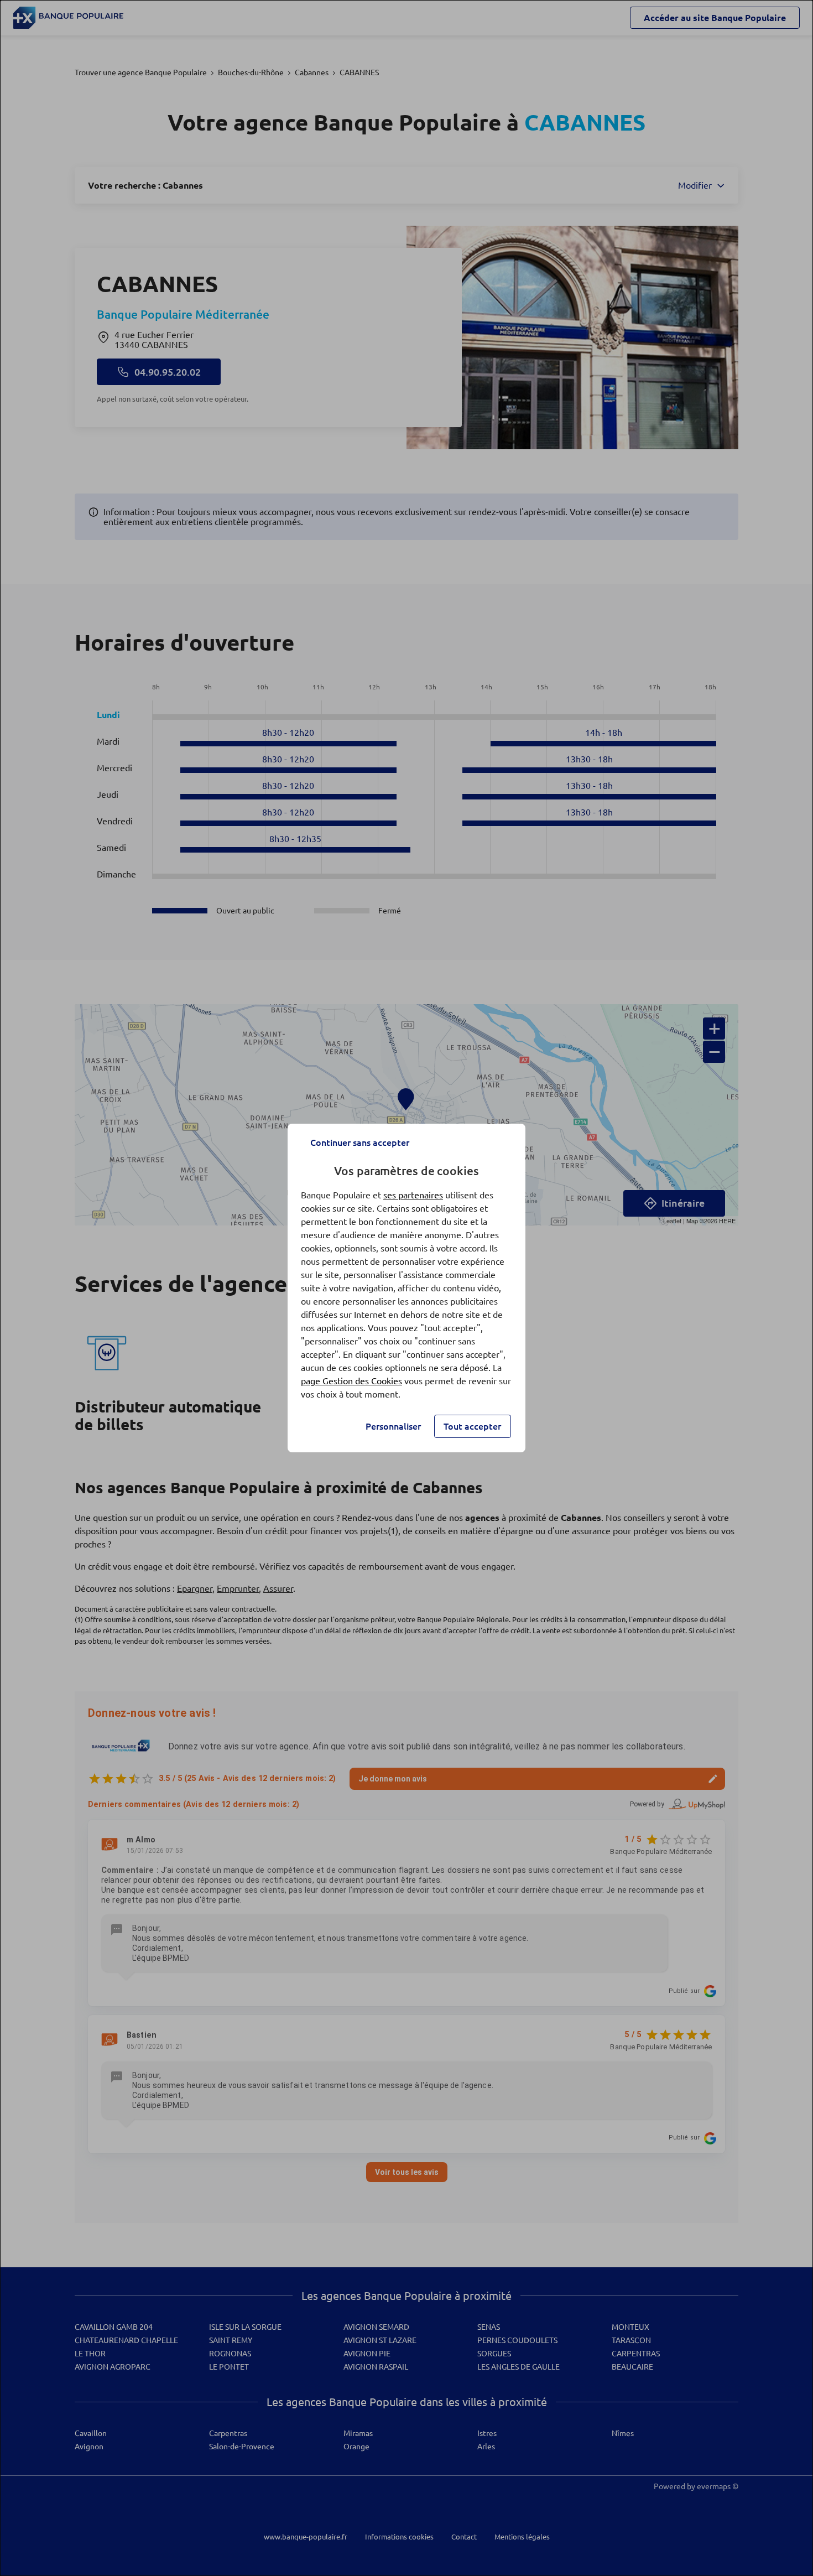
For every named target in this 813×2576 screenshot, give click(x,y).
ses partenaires (413, 1195)
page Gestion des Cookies (351, 1381)
